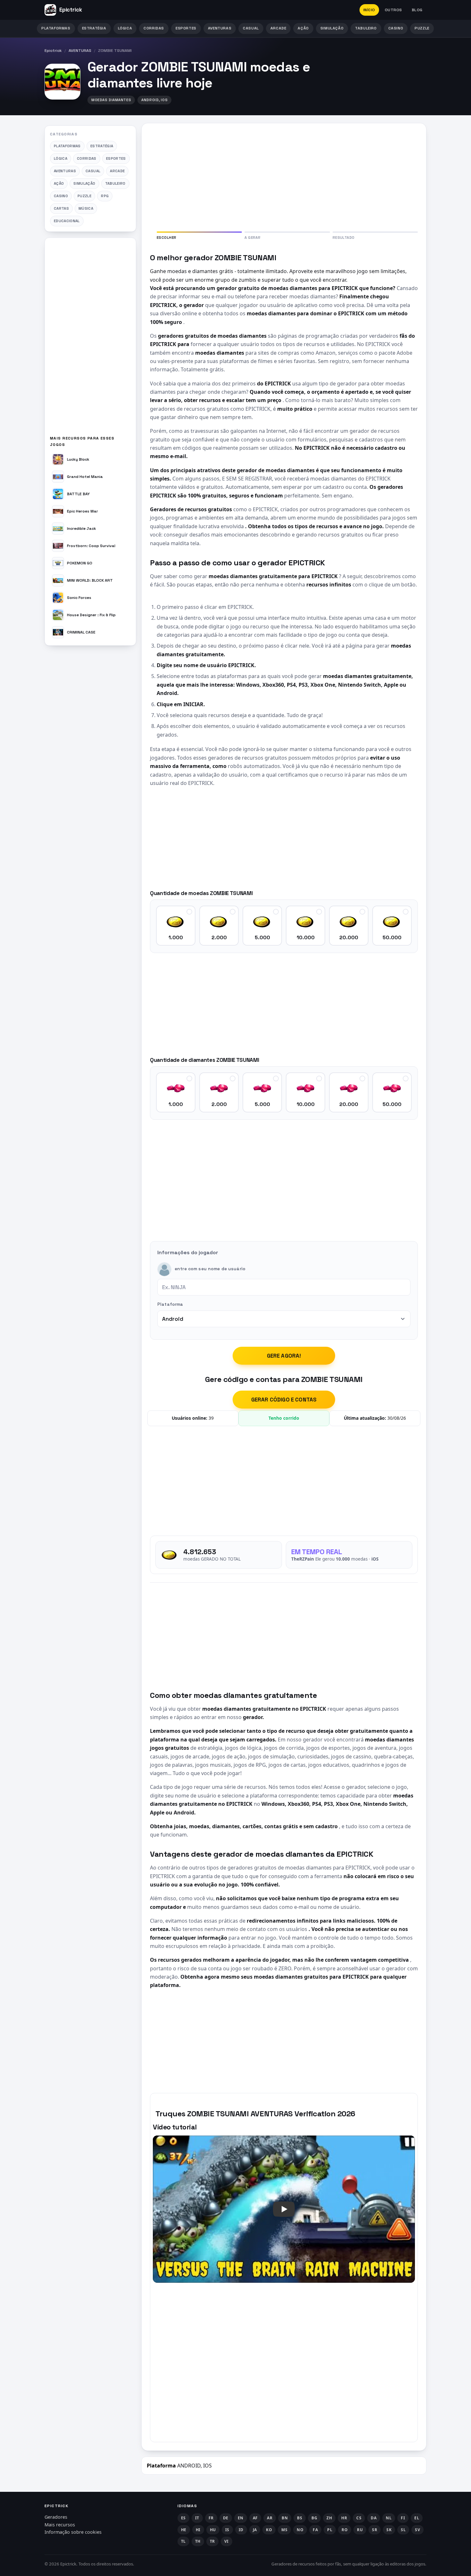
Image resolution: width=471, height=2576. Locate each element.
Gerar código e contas (284, 1400)
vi (227, 2541)
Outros (393, 10)
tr (212, 2541)
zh (329, 2518)
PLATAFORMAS (56, 28)
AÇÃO (303, 28)
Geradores (56, 2517)
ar (270, 2518)
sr (375, 2530)
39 (211, 1418)
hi (198, 2530)
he (184, 2530)
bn (285, 2518)
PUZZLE (422, 28)
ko (269, 2530)
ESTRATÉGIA (94, 28)
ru (360, 2530)
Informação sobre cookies (73, 2532)
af (255, 2518)
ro (345, 2530)
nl (389, 2518)
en (241, 2518)
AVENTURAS (220, 28)
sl (403, 2530)
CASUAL (251, 28)
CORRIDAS (154, 28)
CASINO (396, 28)
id (241, 2530)
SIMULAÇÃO (332, 28)
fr (211, 2518)
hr (344, 2518)
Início (369, 10)
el (417, 2518)
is (227, 2530)
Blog (417, 10)
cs (359, 2518)
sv (417, 2530)
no (300, 2530)
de (226, 2518)
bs (300, 2518)
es (183, 2518)
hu (213, 2530)
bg (314, 2518)
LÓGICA (125, 28)
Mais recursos (60, 2525)
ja (255, 2530)
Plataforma (170, 1304)
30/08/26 (397, 1418)
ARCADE (278, 28)
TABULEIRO (366, 28)
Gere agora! (284, 1356)
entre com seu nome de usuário (210, 1269)
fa (315, 2530)
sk (389, 2530)
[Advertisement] (90, 339)
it (197, 2518)
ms (284, 2530)
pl (330, 2530)
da (374, 2518)
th (198, 2541)
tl (183, 2541)
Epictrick (53, 51)
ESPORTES (186, 28)
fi (403, 2518)
